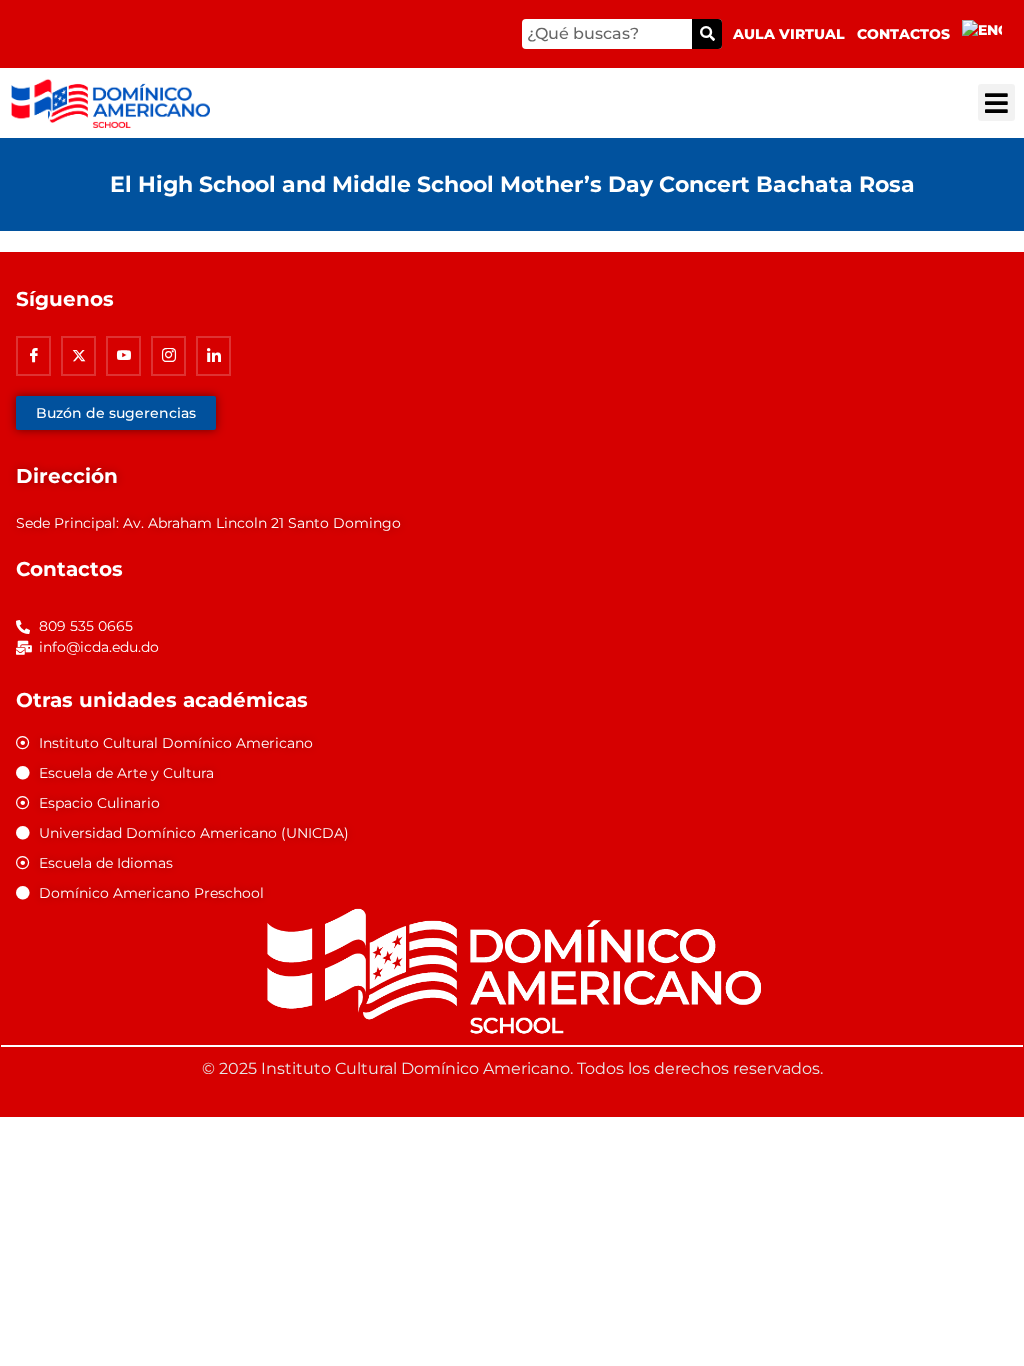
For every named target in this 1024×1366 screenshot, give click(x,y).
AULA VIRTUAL (789, 34)
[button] (996, 102)
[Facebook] (33, 356)
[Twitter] (78, 356)
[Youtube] (123, 356)
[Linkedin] (213, 356)
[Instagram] (168, 356)
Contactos (903, 34)
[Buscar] (707, 34)
